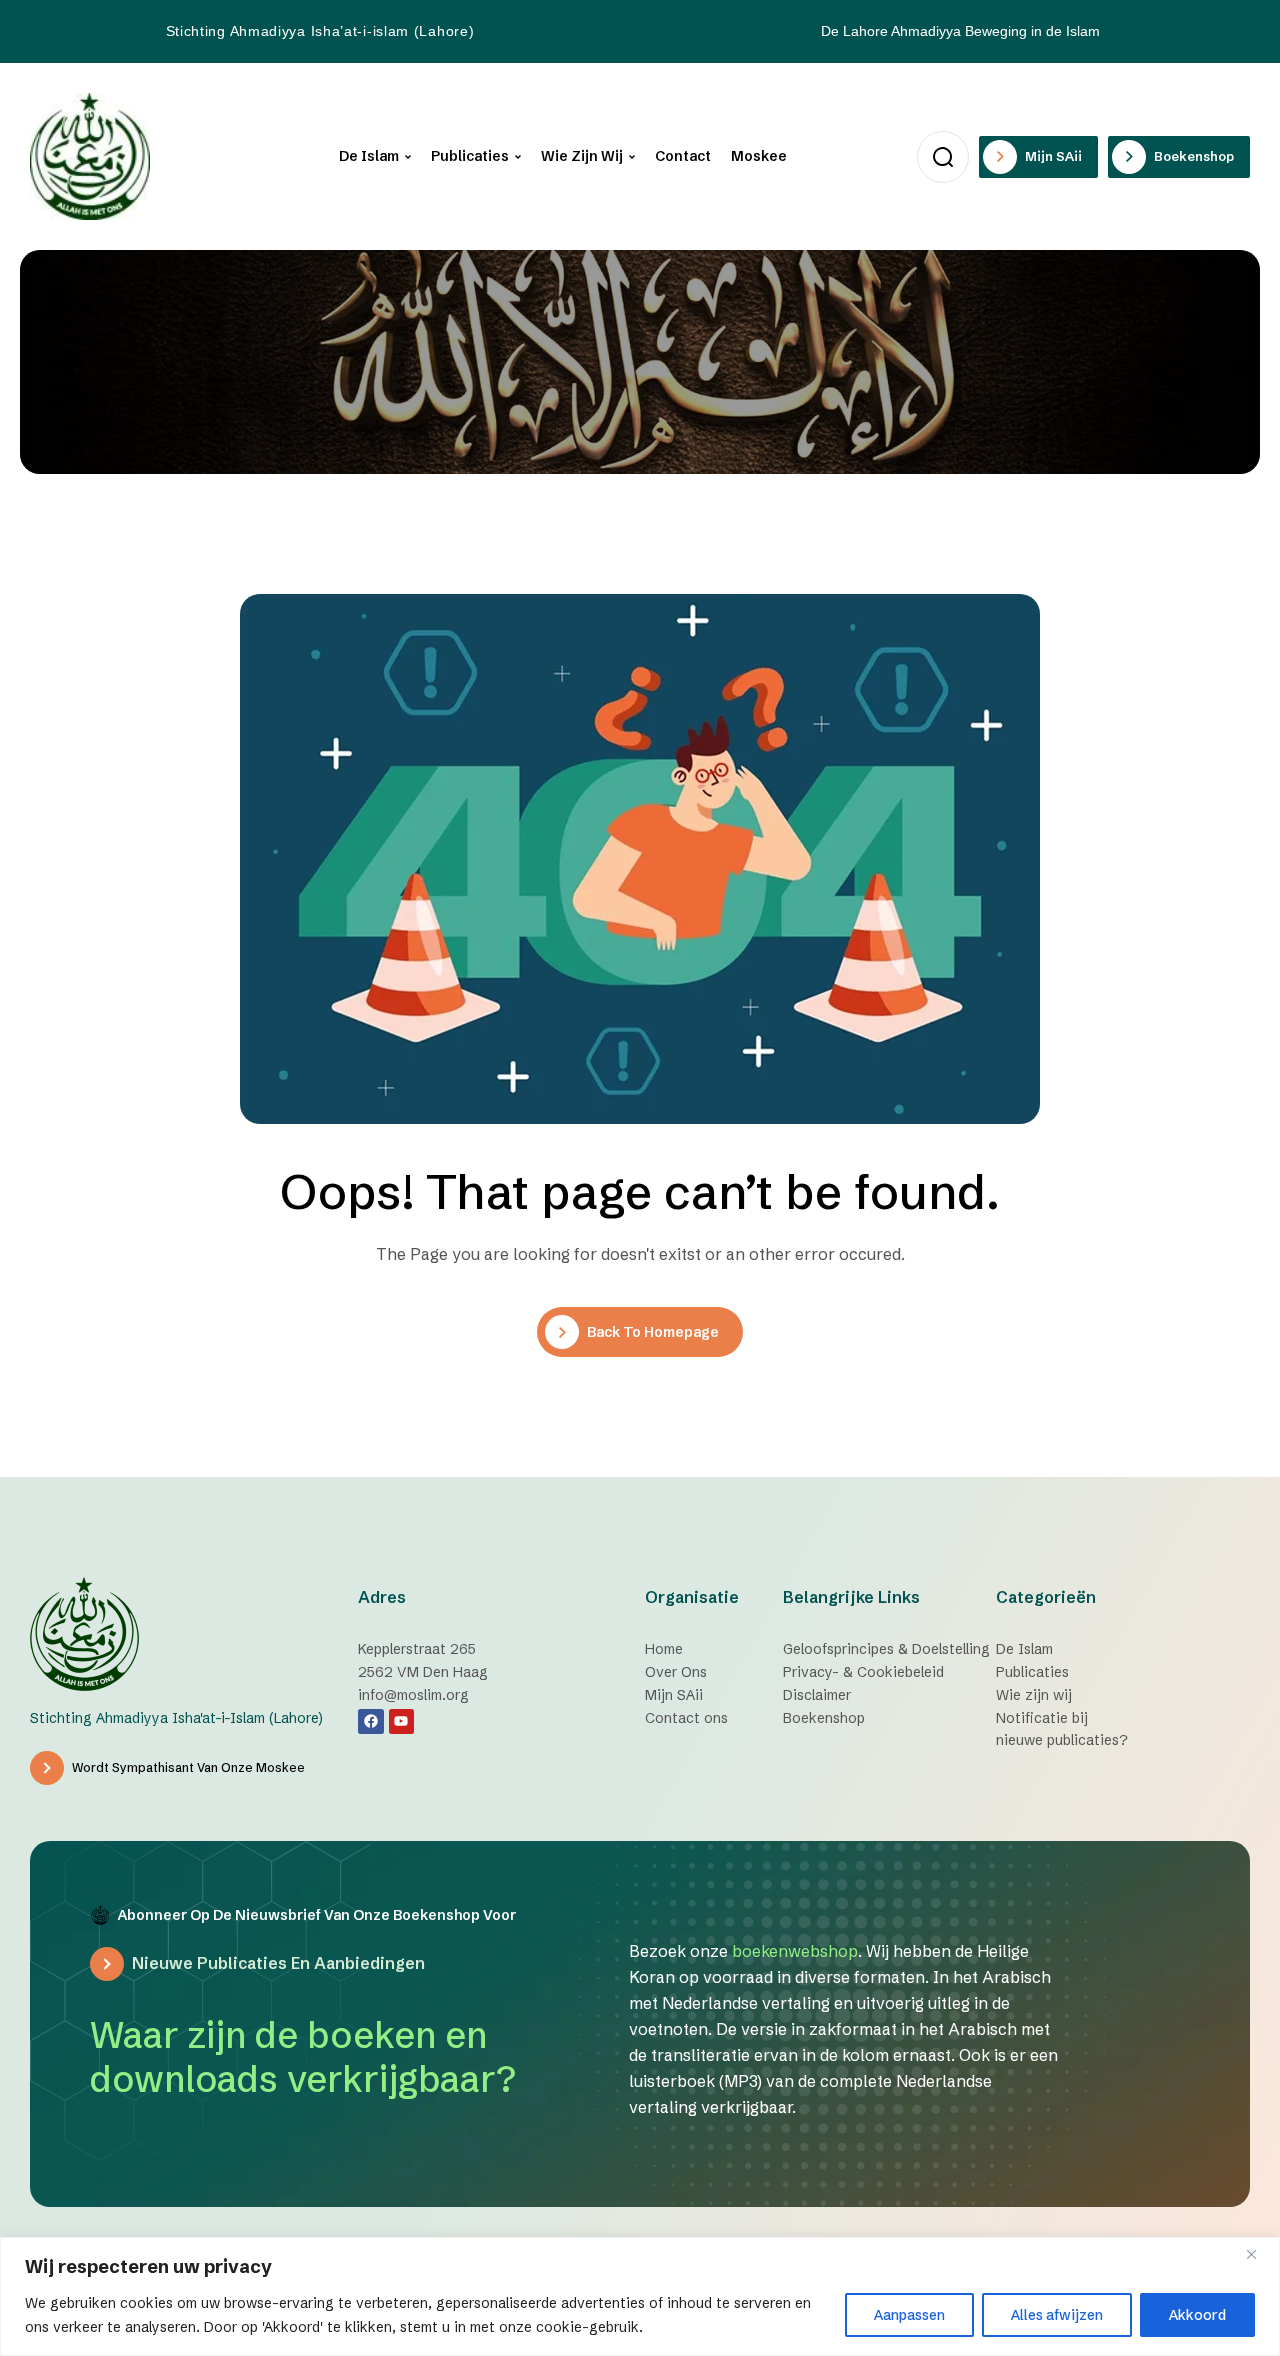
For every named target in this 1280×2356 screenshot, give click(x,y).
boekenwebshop (795, 1951)
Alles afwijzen (1057, 2315)
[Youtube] (401, 1721)
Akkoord (1197, 2315)
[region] (640, 2296)
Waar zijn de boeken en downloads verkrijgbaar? (303, 2057)
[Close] (1259, 2254)
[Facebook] (370, 1721)
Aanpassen (909, 2315)
